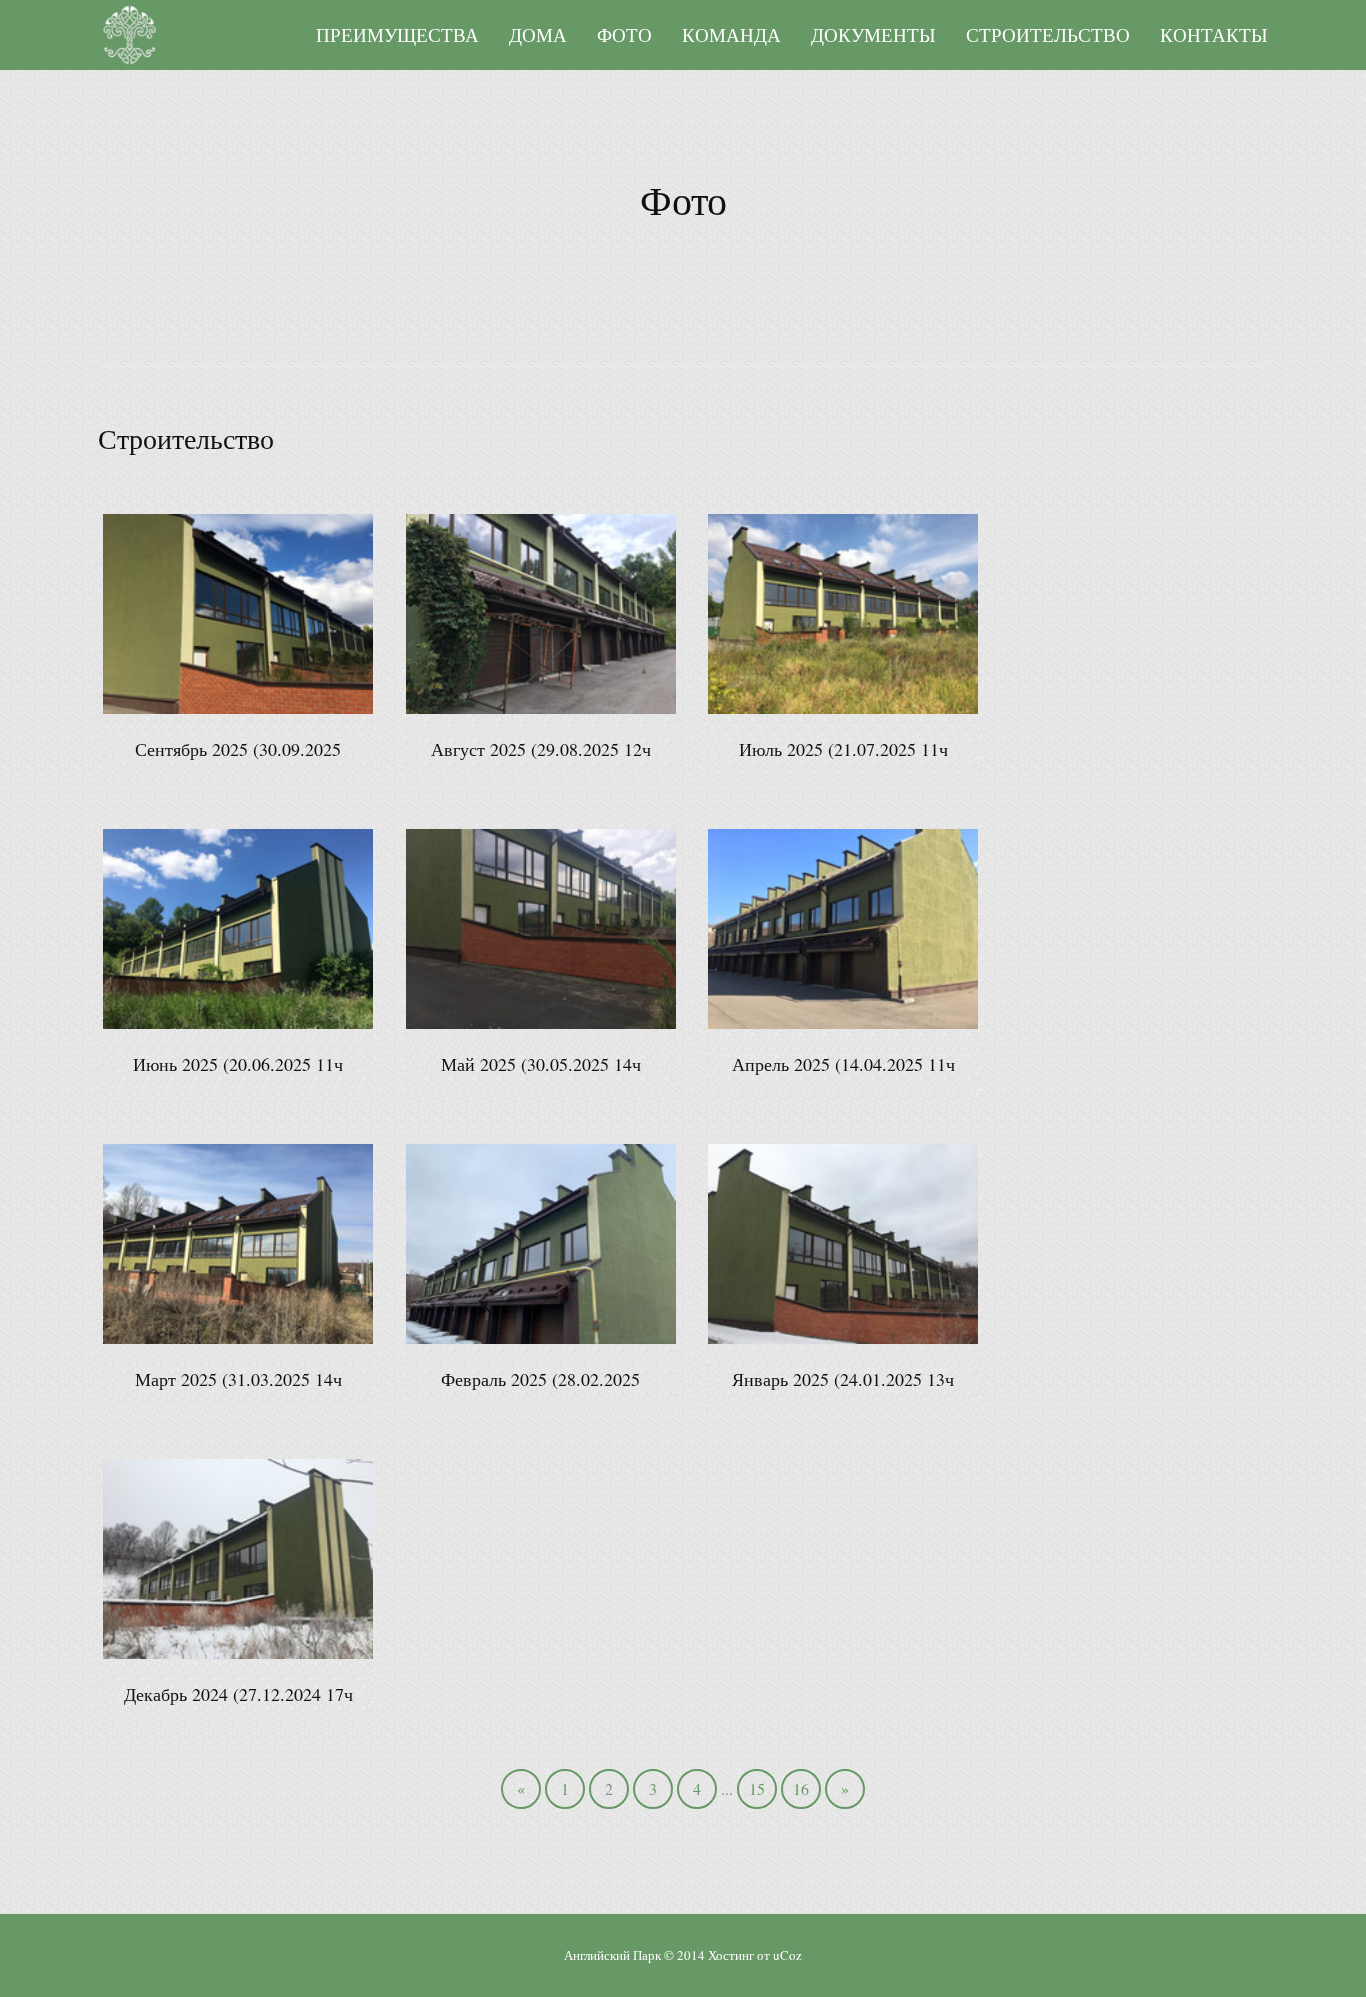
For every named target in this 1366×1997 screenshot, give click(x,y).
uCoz (787, 1955)
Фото (624, 34)
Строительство (1048, 34)
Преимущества (397, 34)
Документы (873, 34)
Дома (538, 34)
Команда (731, 34)
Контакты (1214, 34)
